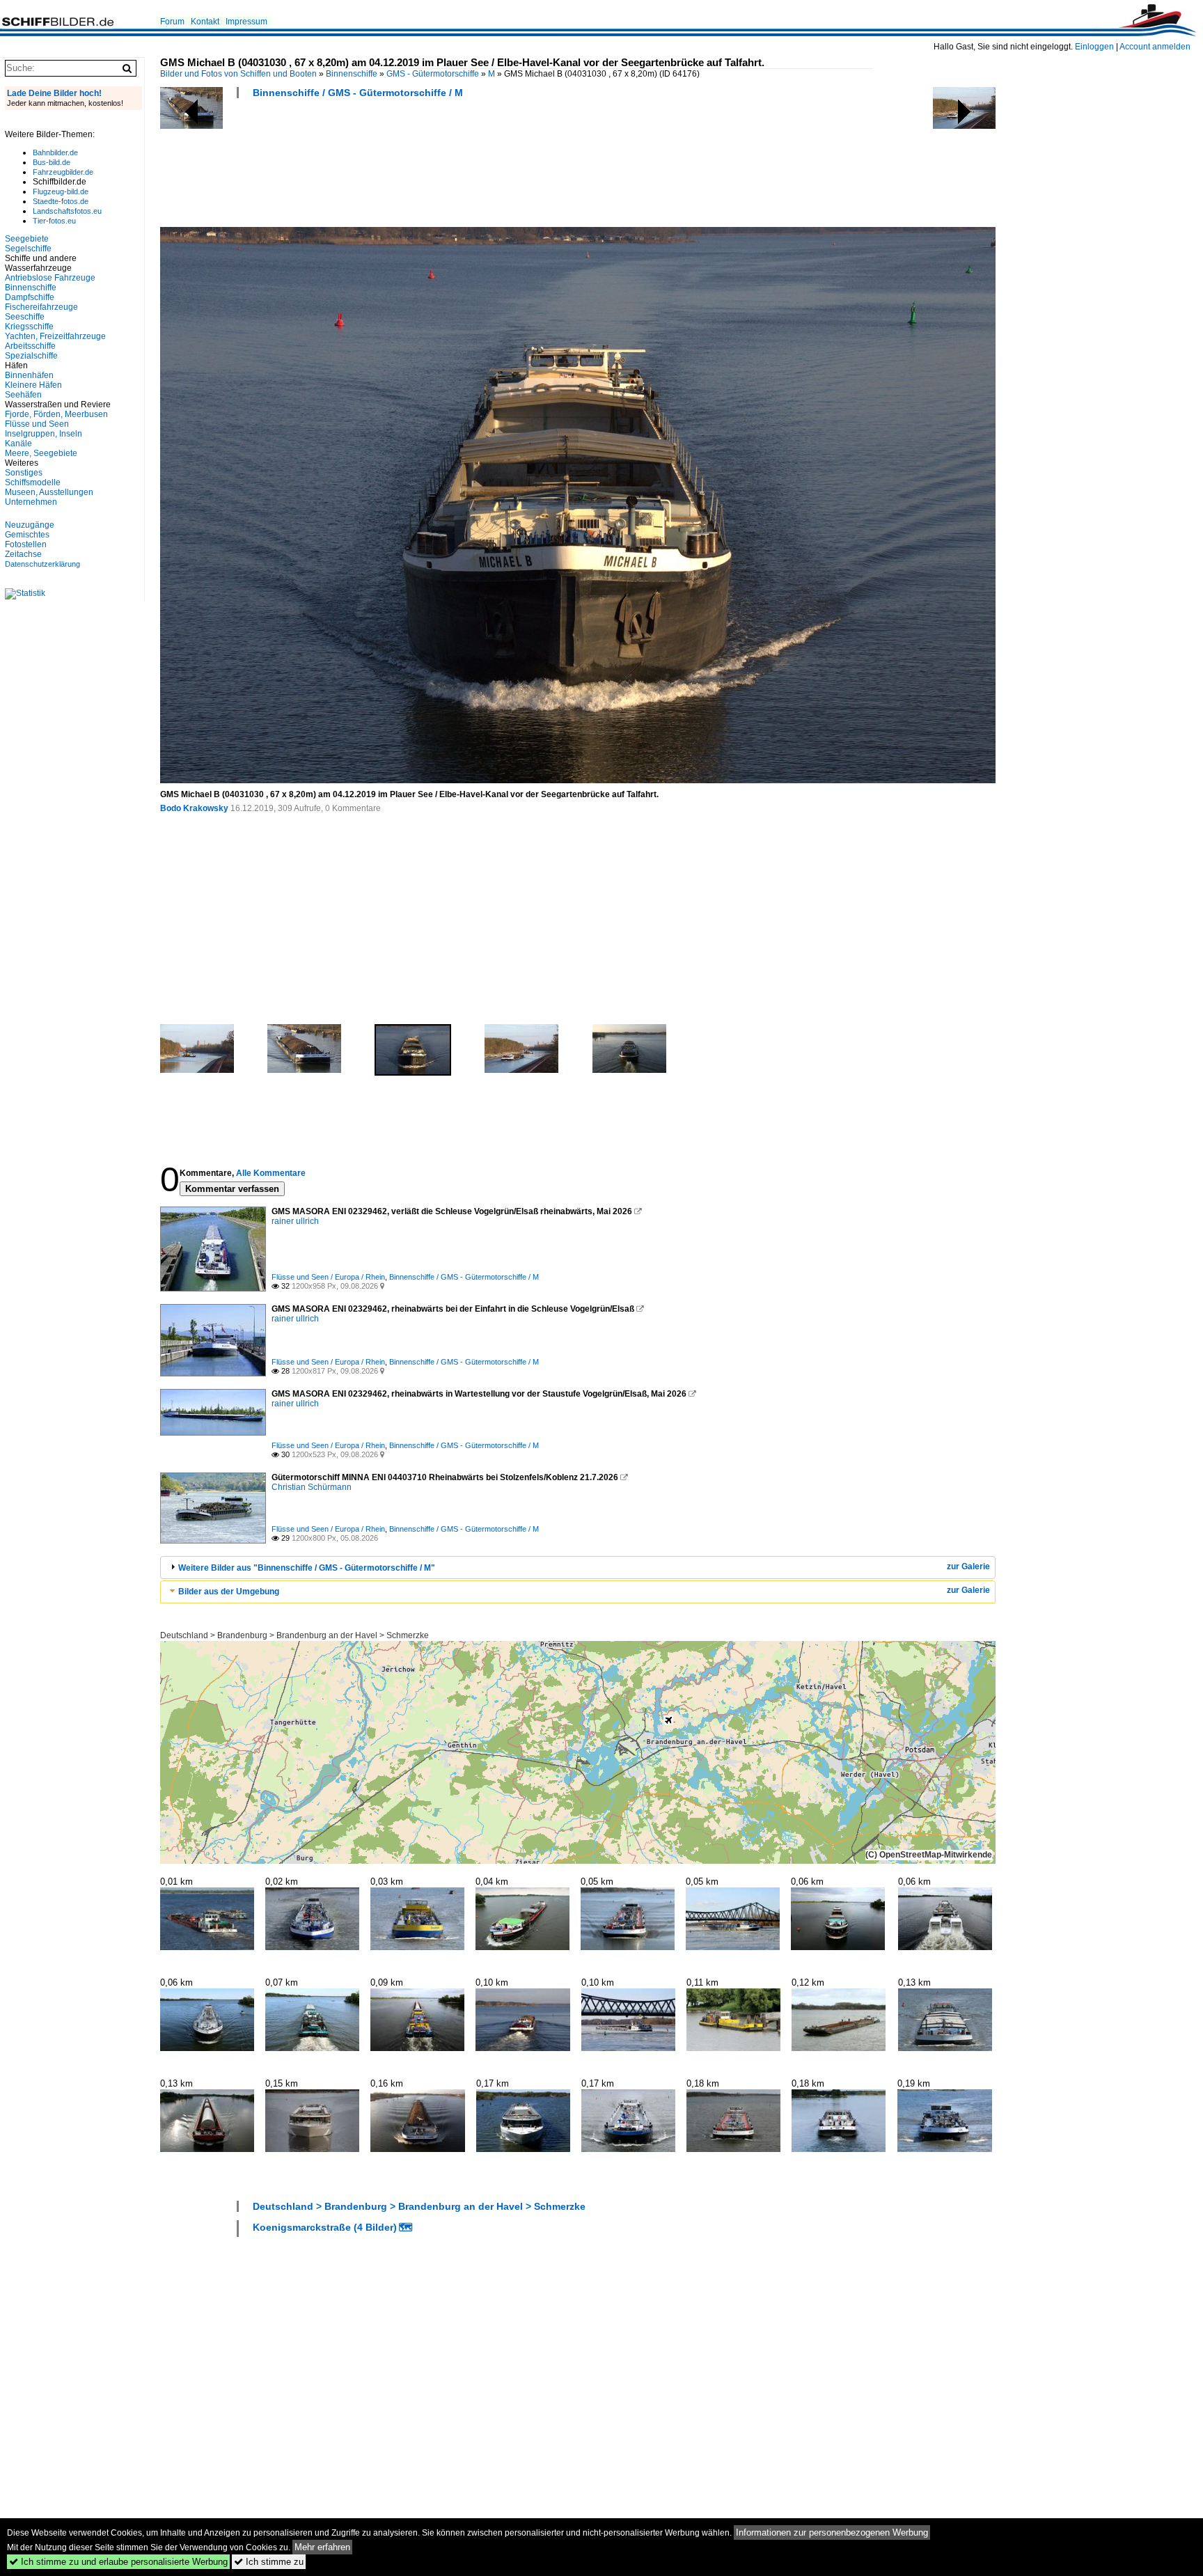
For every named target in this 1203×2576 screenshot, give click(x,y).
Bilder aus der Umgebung (229, 1592)
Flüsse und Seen (37, 424)
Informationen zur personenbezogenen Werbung (832, 2532)
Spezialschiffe (31, 356)
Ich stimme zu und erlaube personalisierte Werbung (118, 2562)
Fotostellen (26, 544)
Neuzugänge (30, 525)
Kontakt (205, 22)
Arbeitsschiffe (30, 346)
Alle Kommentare (271, 1173)
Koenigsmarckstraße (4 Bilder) (325, 2227)
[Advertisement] (414, 167)
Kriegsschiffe (29, 327)
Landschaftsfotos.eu (67, 211)
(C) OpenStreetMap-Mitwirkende (929, 1855)
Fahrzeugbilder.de (63, 172)
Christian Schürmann (312, 1487)
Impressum (246, 22)
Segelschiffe (28, 249)
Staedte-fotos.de (61, 201)
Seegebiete (27, 239)
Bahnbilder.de (55, 152)
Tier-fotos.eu (54, 221)
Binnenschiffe (352, 74)
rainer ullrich (295, 1221)
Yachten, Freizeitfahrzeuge (55, 336)
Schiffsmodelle (33, 482)
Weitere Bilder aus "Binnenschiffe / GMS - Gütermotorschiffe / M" (307, 1568)
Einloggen (1094, 47)
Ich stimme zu (269, 2562)
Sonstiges (24, 473)
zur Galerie (968, 1566)
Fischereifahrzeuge (41, 307)
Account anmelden (1155, 47)
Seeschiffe (25, 317)
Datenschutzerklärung (42, 564)
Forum (172, 22)
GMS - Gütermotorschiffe (433, 74)
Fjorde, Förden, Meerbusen (56, 414)
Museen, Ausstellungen (49, 492)
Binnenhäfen (29, 375)
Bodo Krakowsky (194, 808)
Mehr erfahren (322, 2547)
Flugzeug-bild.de (61, 191)
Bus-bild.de (52, 162)
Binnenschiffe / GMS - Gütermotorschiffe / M (358, 93)
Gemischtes (27, 535)
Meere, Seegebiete (41, 453)
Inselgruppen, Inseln (44, 434)
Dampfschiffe (30, 297)
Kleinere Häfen (33, 385)
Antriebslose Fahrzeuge (50, 278)
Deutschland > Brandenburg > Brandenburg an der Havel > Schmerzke (294, 1635)
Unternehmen (31, 502)
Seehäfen (23, 395)
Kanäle (18, 443)
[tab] (578, 1568)
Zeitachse (23, 554)
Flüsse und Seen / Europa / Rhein (328, 1277)
